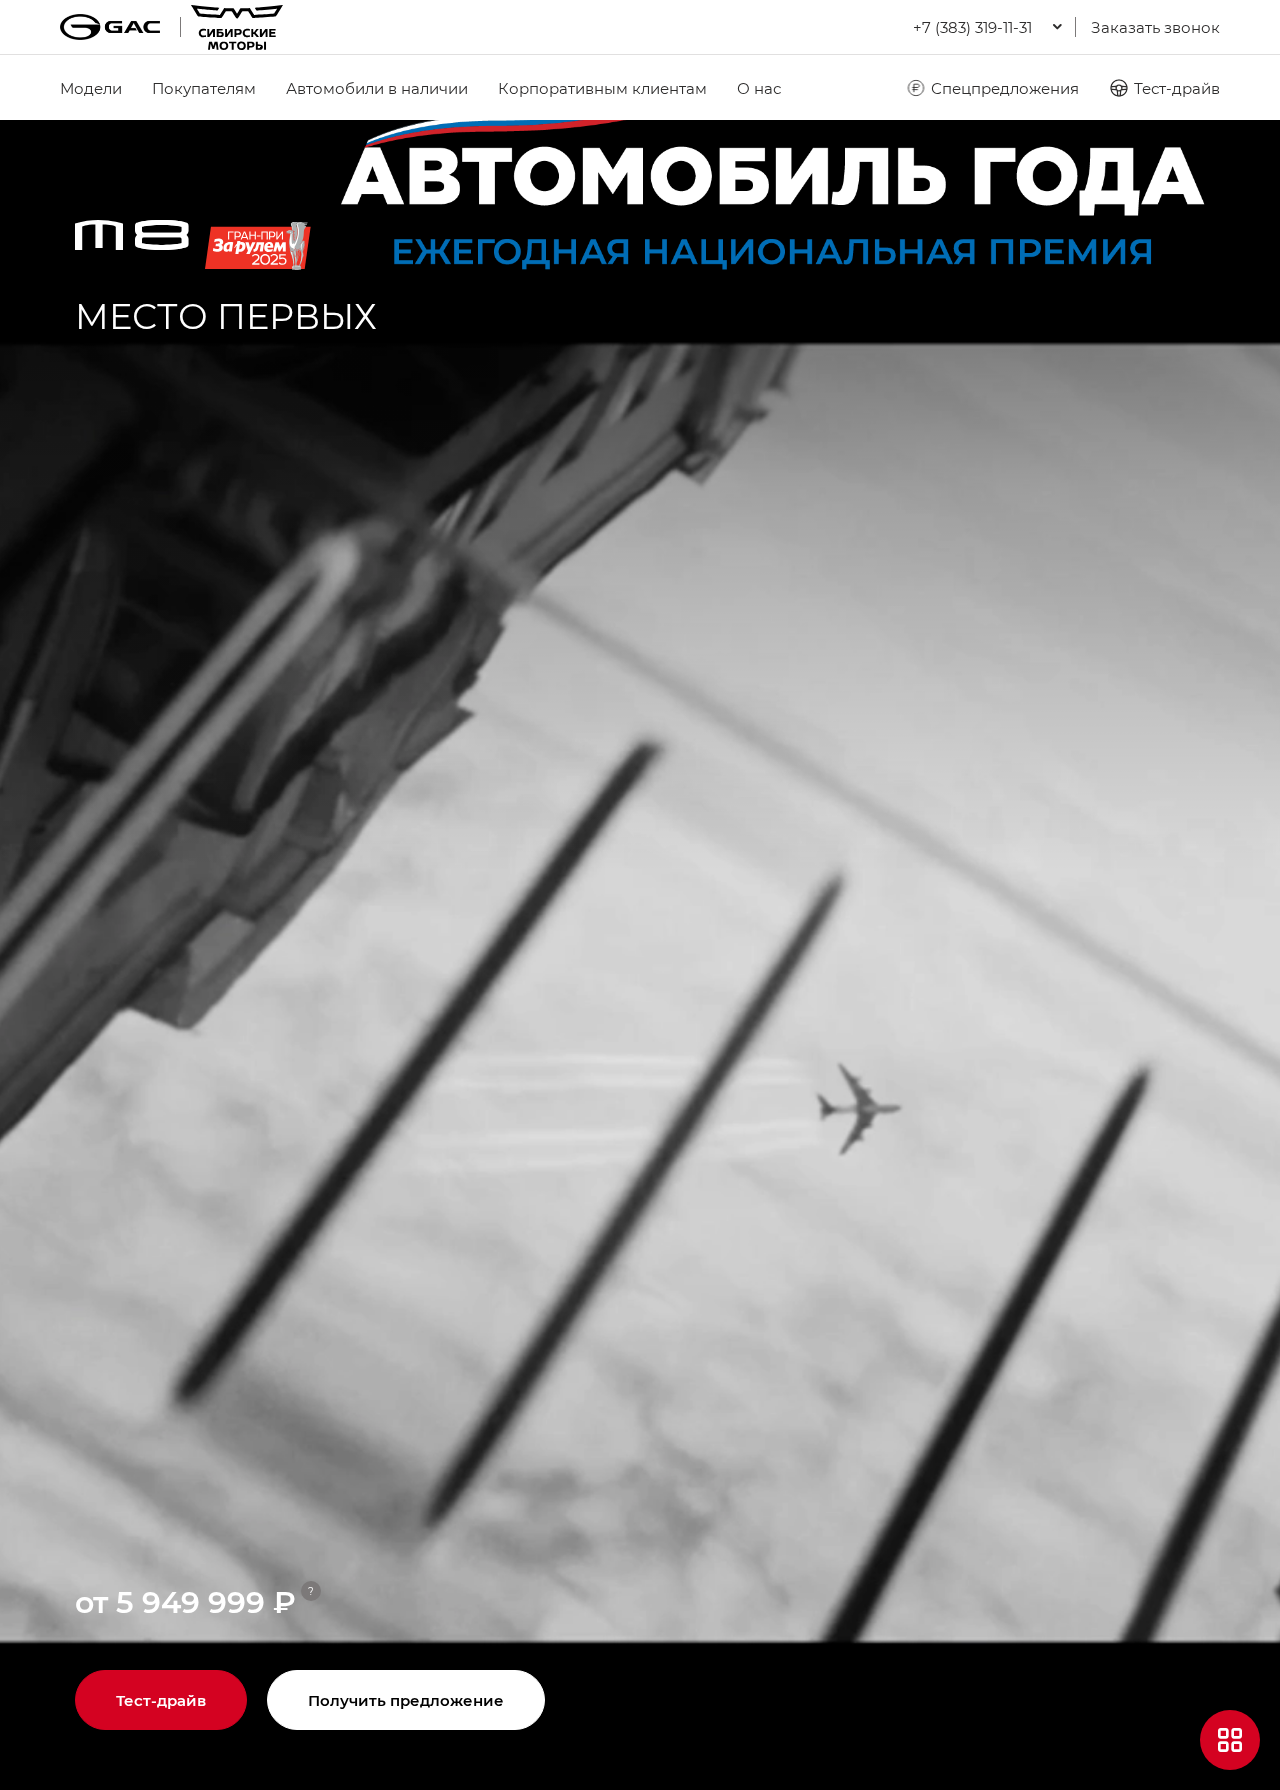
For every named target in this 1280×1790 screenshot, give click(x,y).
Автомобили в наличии (377, 88)
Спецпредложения (1005, 88)
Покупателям (204, 88)
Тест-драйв (1177, 88)
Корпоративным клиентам (602, 88)
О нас (759, 88)
